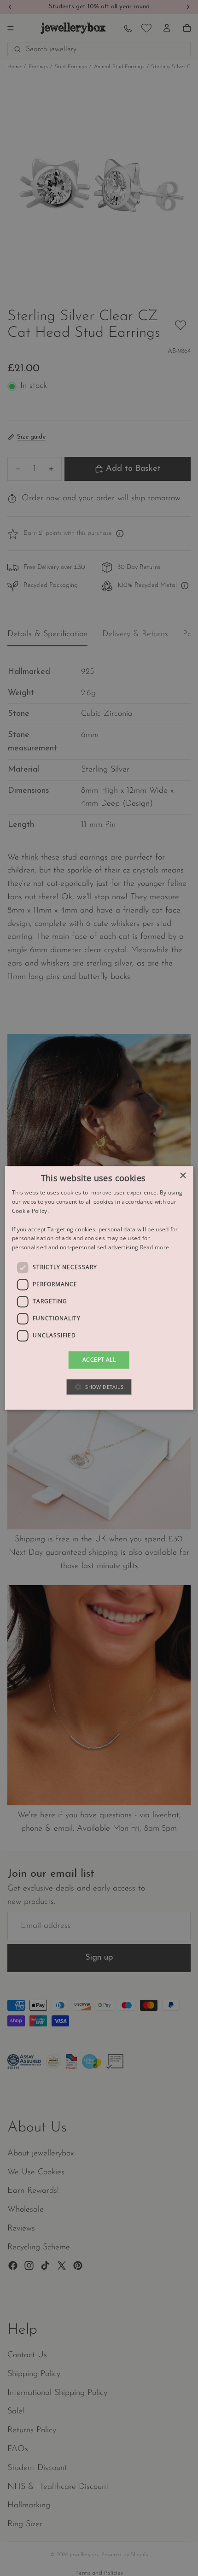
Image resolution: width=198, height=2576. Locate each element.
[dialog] (99, 1288)
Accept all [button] (99, 1360)
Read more (155, 1247)
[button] (99, 1387)
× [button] (183, 1176)
